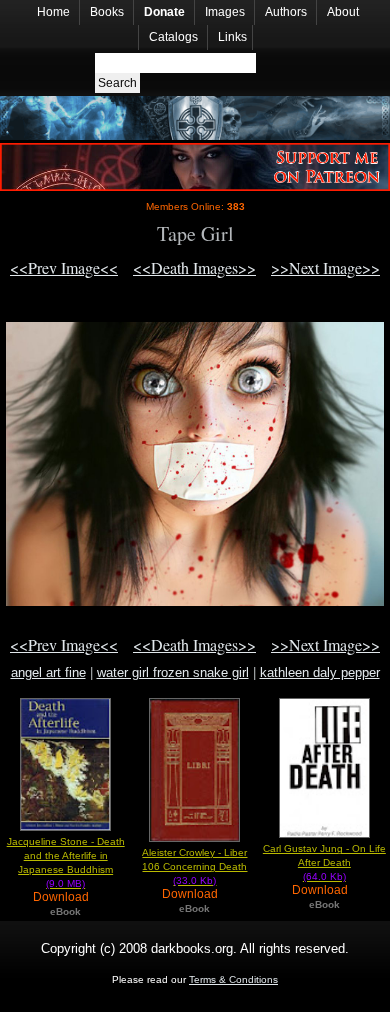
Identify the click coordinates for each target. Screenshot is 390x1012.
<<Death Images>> (194, 267)
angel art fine (48, 672)
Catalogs (173, 37)
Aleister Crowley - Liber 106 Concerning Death (194, 866)
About (343, 12)
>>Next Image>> (325, 267)
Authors (286, 12)
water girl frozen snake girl (173, 672)
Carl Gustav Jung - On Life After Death (324, 862)
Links (232, 37)
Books (107, 12)
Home (53, 12)
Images (225, 12)
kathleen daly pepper (320, 672)
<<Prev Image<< (64, 267)
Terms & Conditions (233, 979)
